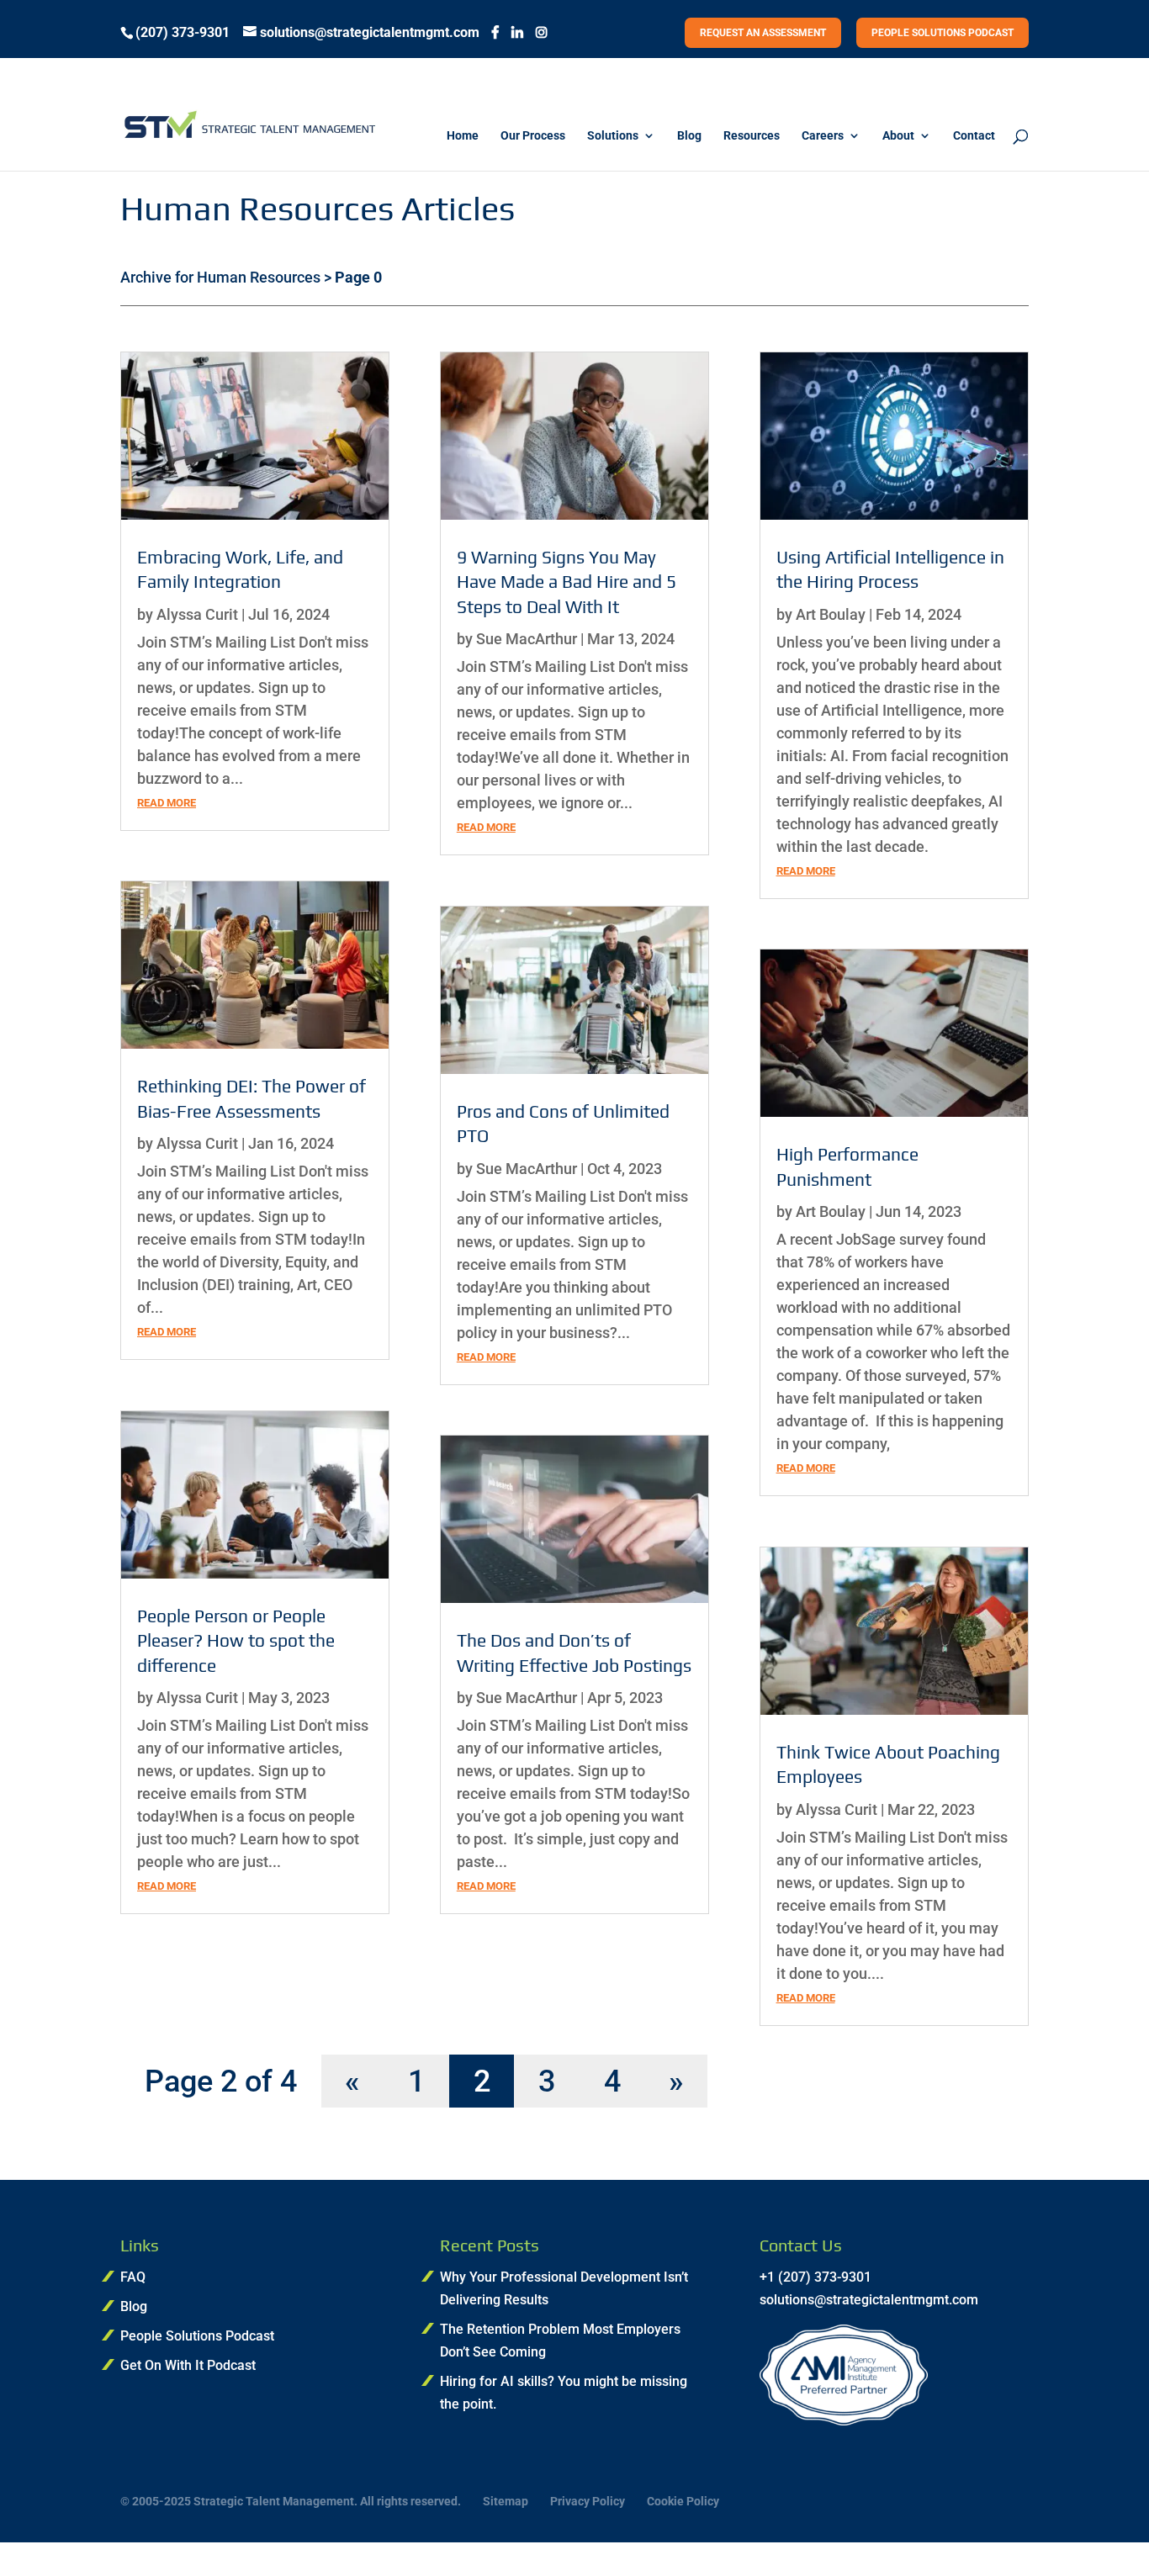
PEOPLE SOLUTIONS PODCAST (942, 33)
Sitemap (506, 2501)
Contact (974, 136)
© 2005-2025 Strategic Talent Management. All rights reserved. (291, 2501)
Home (463, 136)
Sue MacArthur (527, 639)
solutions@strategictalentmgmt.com (869, 2300)
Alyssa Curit (197, 614)
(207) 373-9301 (183, 33)
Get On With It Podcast (188, 2365)
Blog (689, 136)
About (898, 136)
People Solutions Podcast (197, 2336)
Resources (752, 136)
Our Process (533, 136)
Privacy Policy (588, 2501)
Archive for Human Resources (220, 277)
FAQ (133, 2277)
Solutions (613, 136)
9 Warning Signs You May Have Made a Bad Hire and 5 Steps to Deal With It (567, 582)
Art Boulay (831, 614)
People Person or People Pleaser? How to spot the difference (236, 1641)
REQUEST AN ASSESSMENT (763, 33)
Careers (823, 136)
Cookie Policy (683, 2501)
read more (167, 803)
